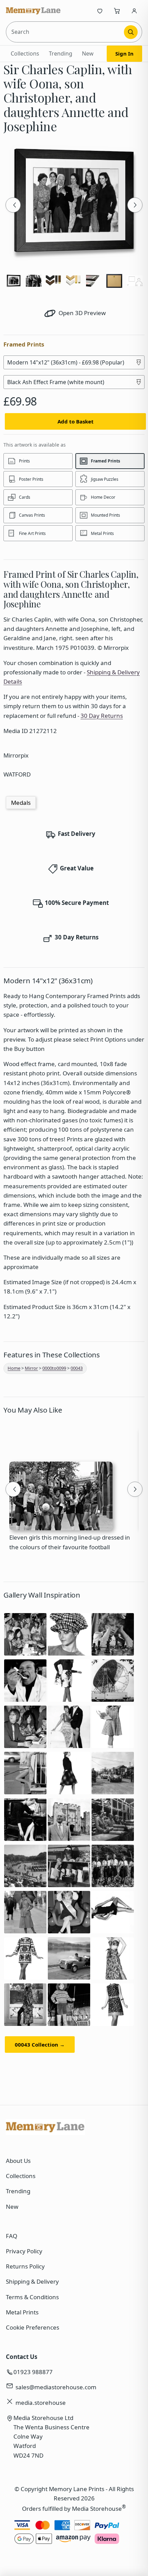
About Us (18, 2161)
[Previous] (13, 205)
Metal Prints (22, 2312)
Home (14, 1368)
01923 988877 (33, 2372)
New (88, 53)
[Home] (33, 11)
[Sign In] (134, 11)
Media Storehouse (97, 2509)
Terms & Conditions (32, 2297)
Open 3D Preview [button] (81, 313)
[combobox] (66, 32)
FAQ (12, 2236)
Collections (25, 53)
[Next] (135, 205)
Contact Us (22, 2357)
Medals (21, 803)
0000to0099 (54, 1368)
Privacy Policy (24, 2251)
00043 (77, 1368)
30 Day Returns (102, 716)
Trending (61, 53)
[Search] (131, 32)
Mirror (31, 1368)
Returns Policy (25, 2266)
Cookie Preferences (33, 2327)
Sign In (124, 53)
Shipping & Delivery (32, 2281)
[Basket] (117, 11)
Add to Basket (76, 421)
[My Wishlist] (100, 11)
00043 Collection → (40, 2045)
